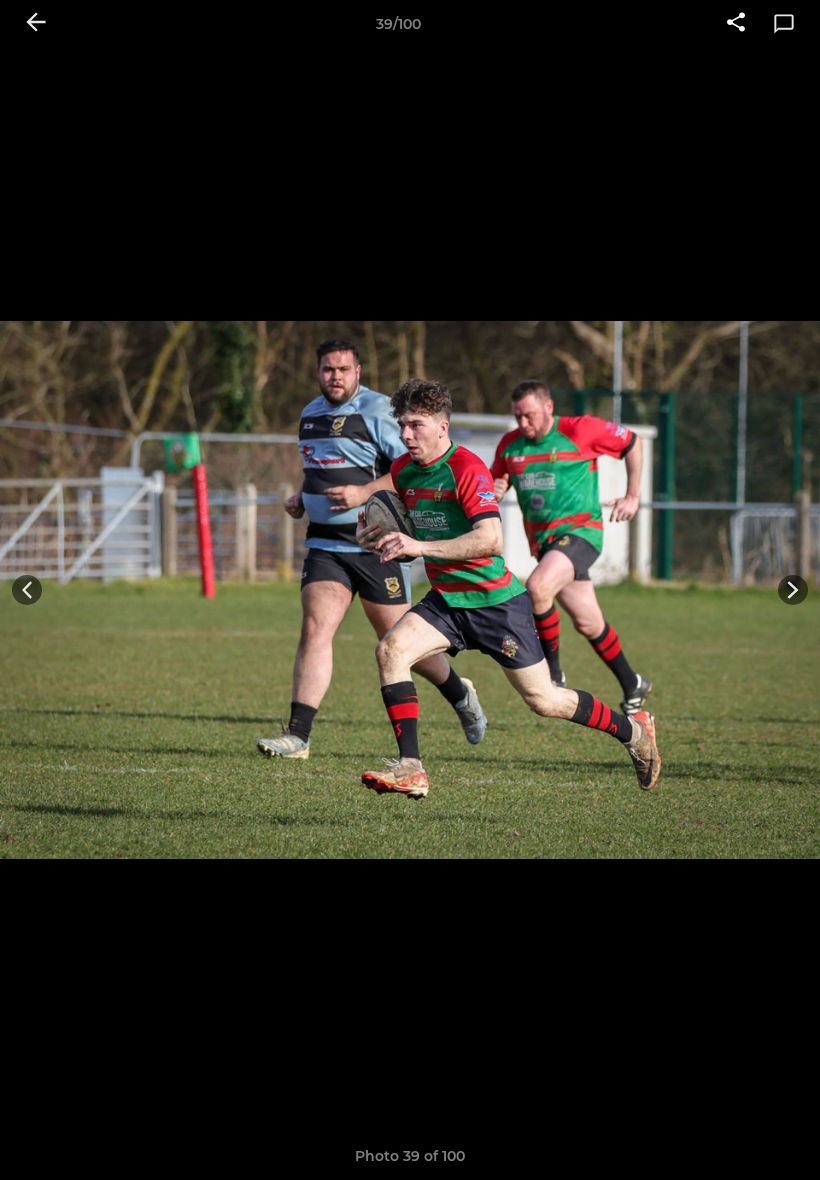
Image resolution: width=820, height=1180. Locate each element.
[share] (736, 24)
